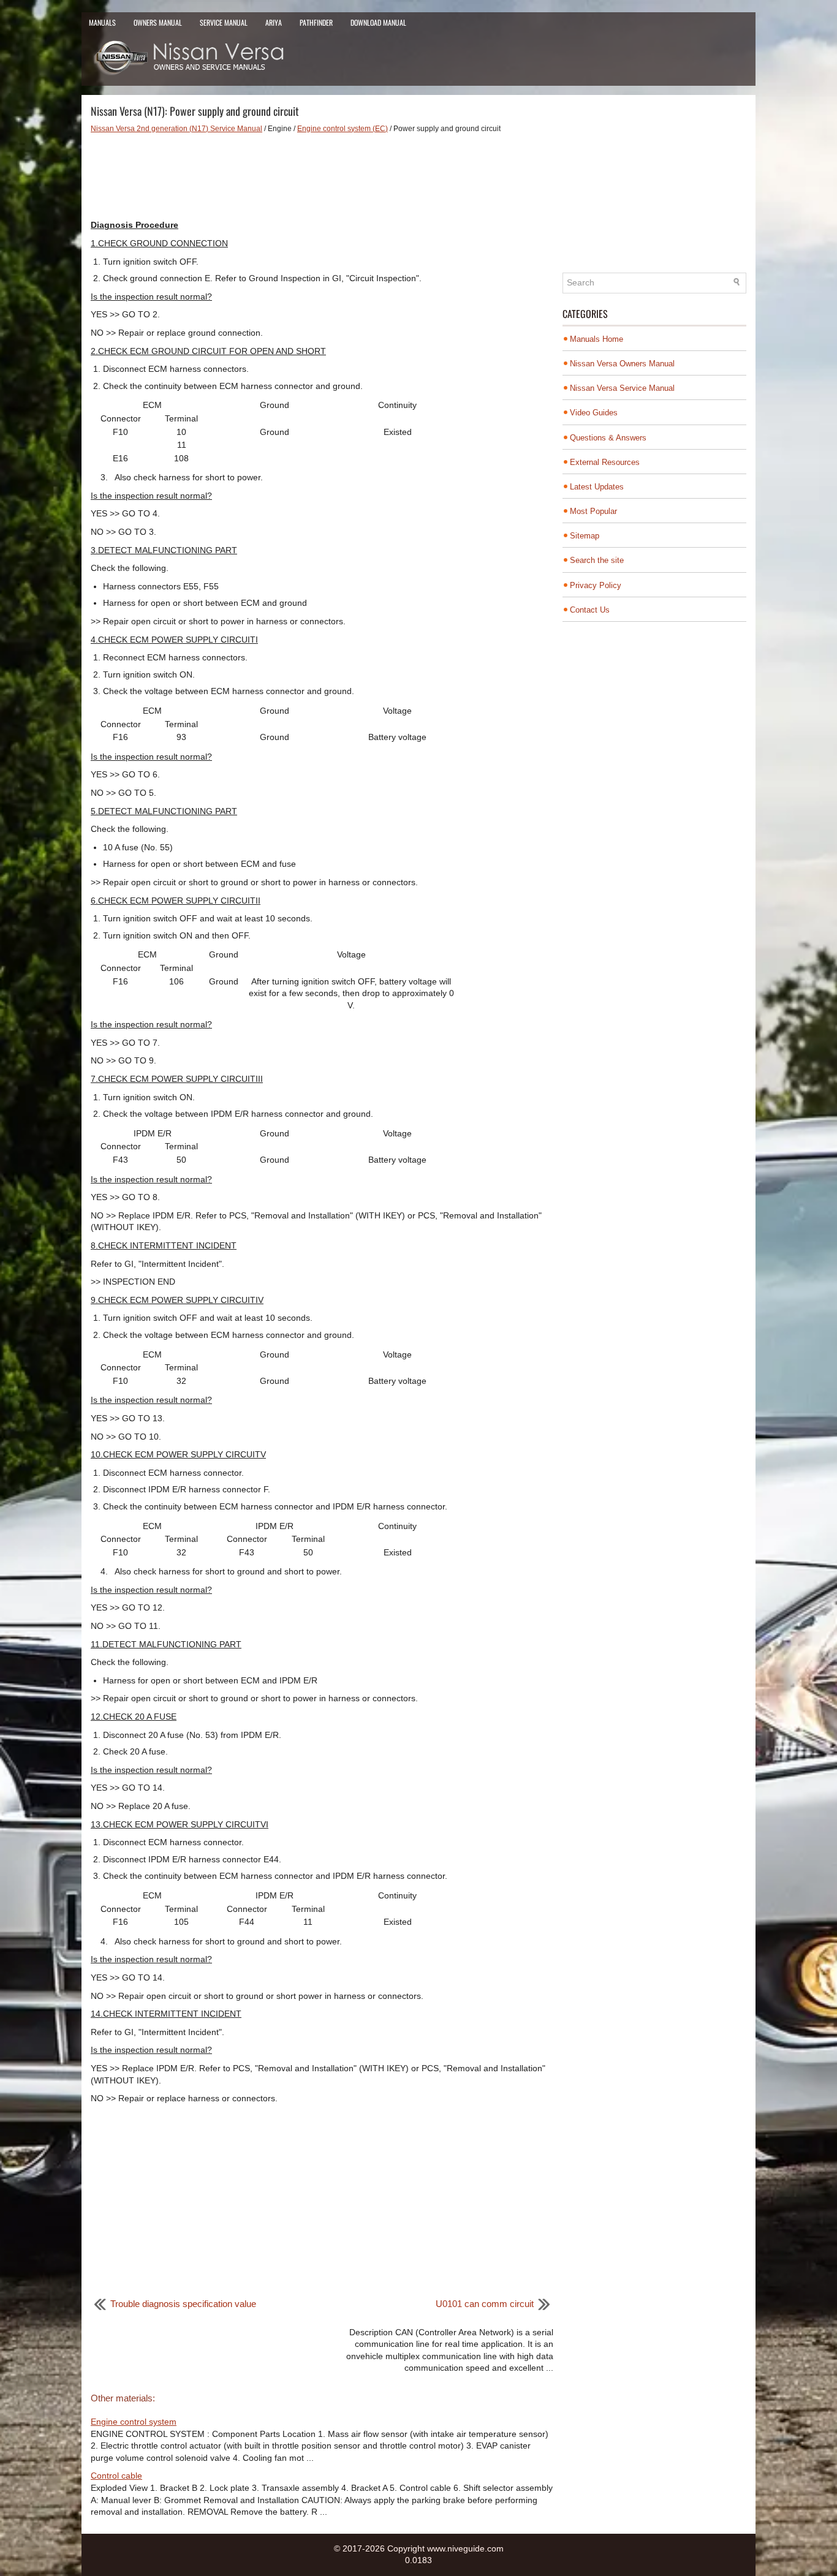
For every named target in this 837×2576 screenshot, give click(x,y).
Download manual (378, 22)
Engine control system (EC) (343, 129)
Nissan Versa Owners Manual (622, 364)
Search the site (597, 560)
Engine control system (134, 2422)
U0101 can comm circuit (485, 2304)
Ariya (274, 22)
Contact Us (590, 610)
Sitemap (585, 536)
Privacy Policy (596, 585)
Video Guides (594, 413)
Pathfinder (316, 22)
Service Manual (224, 22)
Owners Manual (158, 22)
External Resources (605, 462)
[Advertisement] (322, 176)
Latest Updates (597, 487)
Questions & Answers (608, 438)
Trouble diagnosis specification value (183, 2304)
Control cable (116, 2476)
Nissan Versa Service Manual (622, 388)
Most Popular (593, 511)
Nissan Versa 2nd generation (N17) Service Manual (176, 129)
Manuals (102, 22)
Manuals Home (597, 339)
